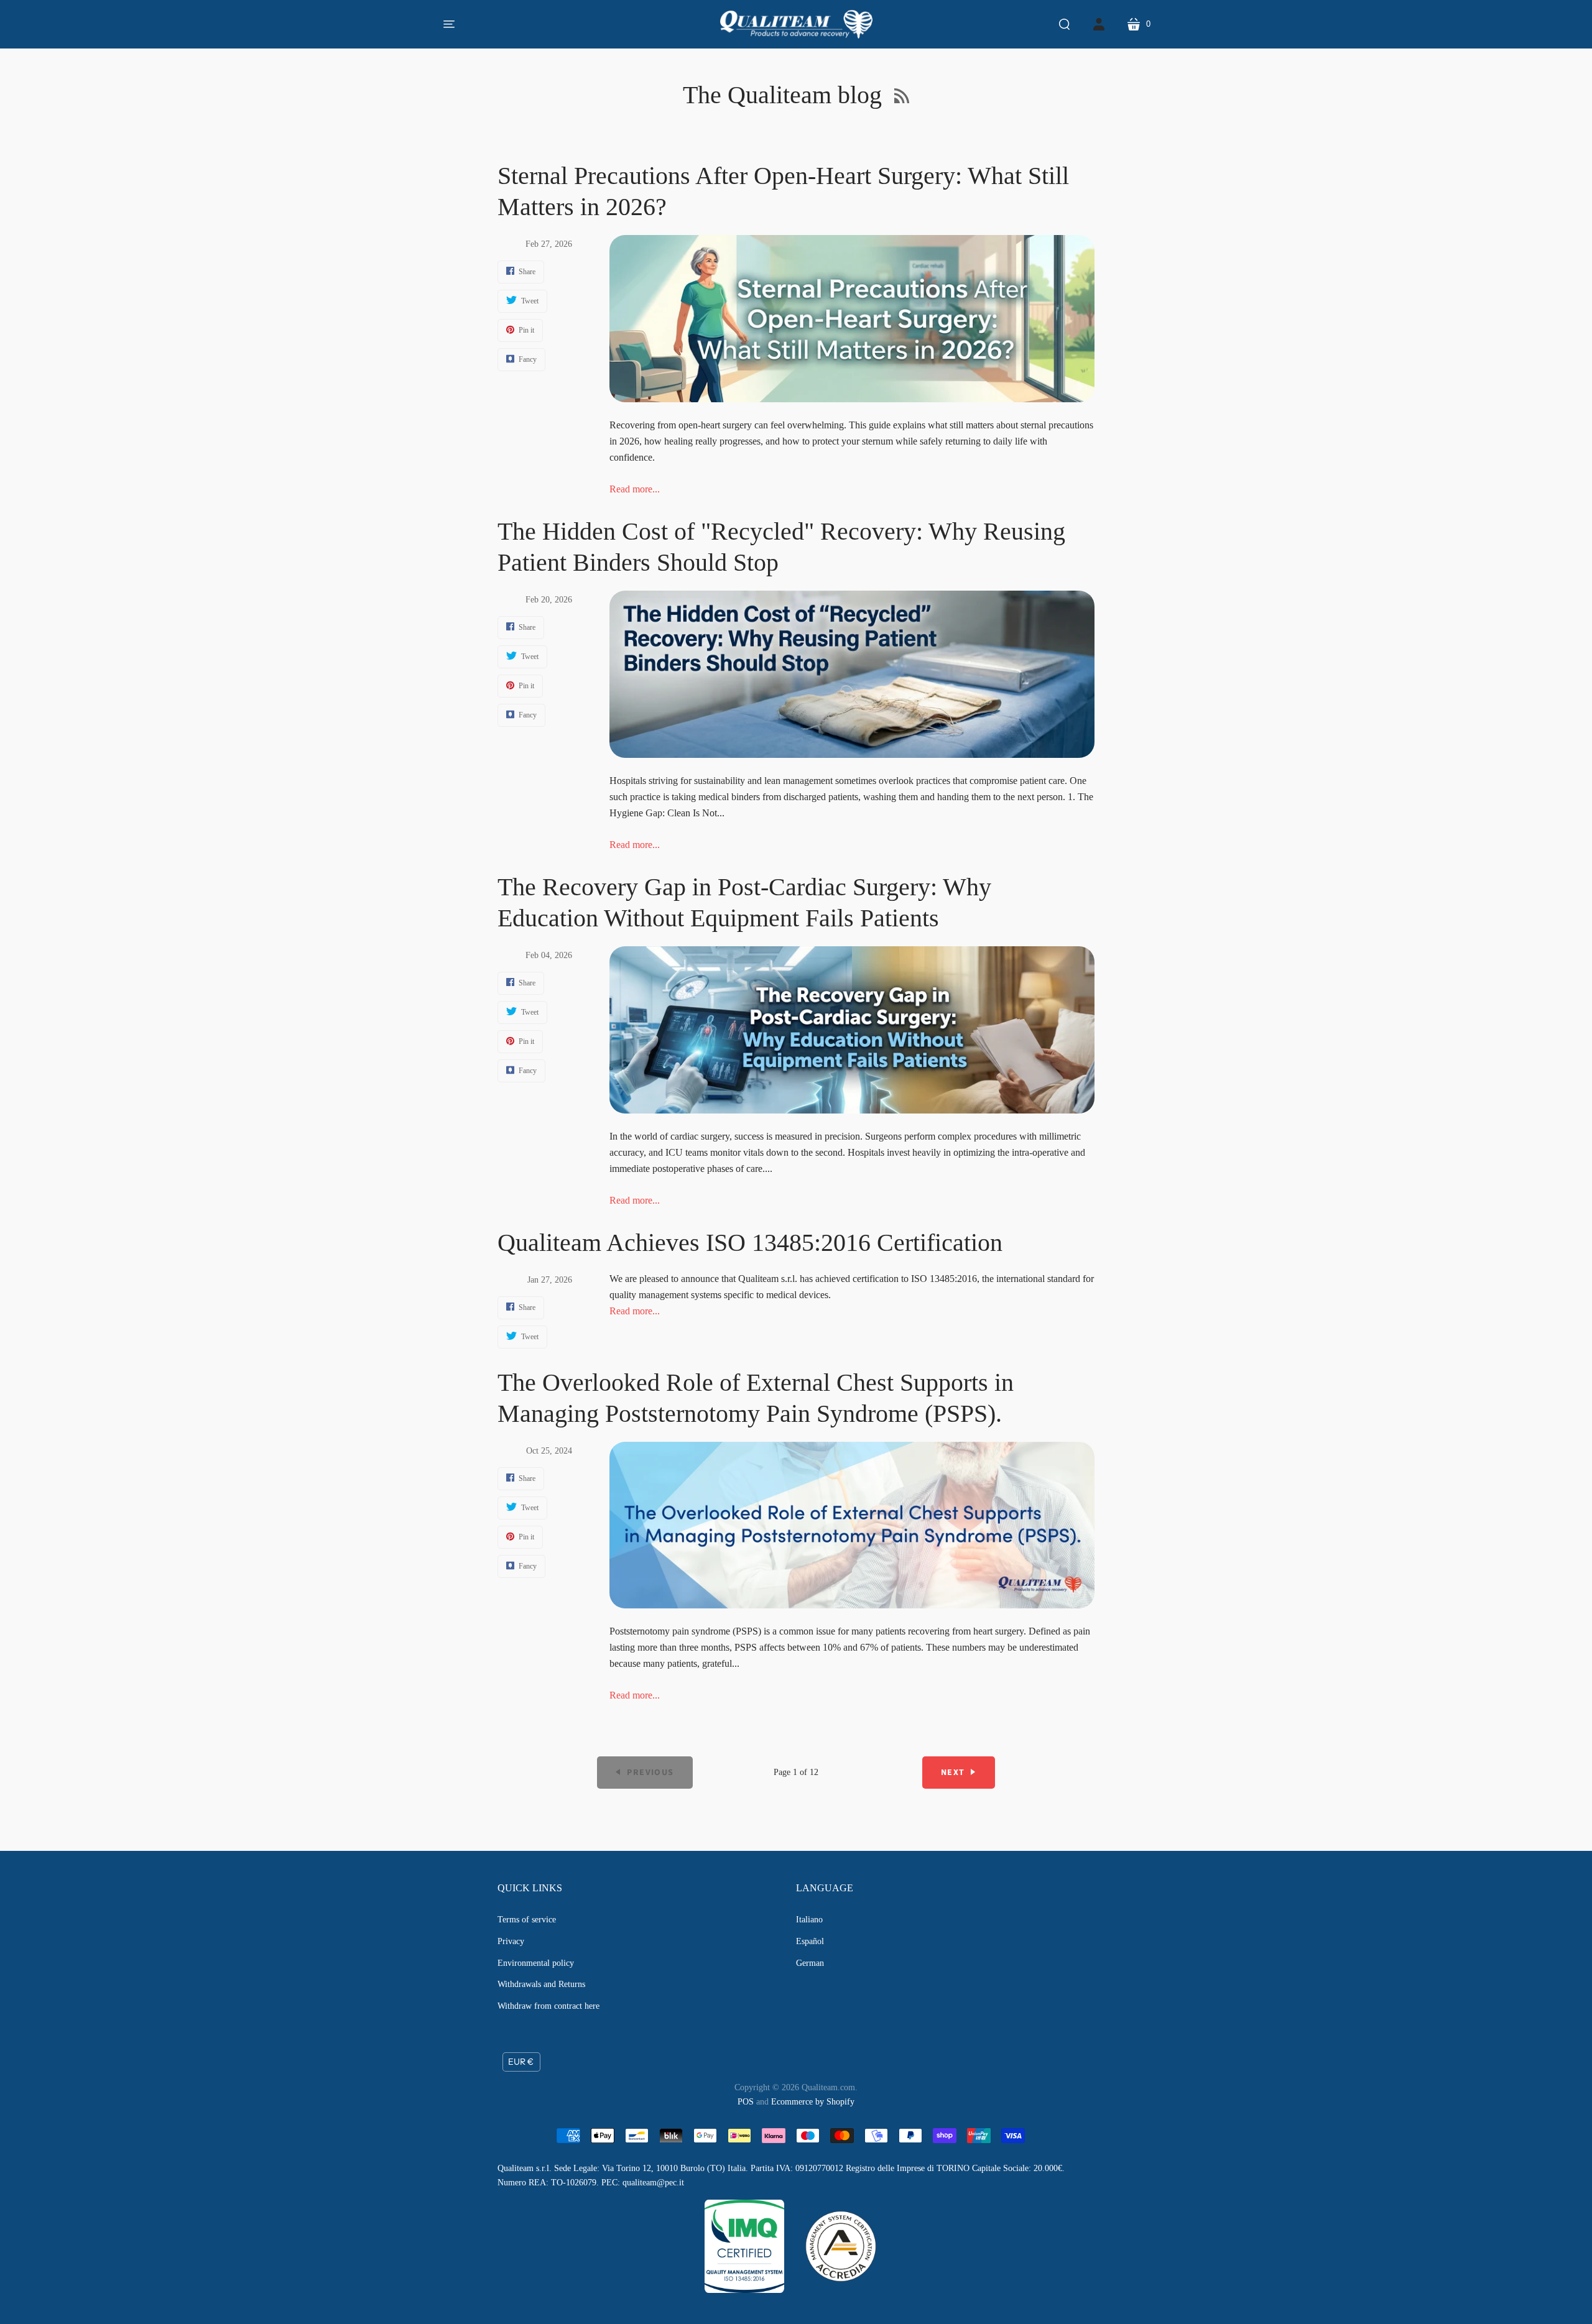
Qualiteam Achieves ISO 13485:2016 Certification (750, 1243)
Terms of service (527, 1920)
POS (746, 2102)
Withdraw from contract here (548, 2006)
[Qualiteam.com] (796, 24)
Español (810, 1941)
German (810, 1963)
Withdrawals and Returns (541, 1984)
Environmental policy (536, 1963)
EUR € (521, 2062)
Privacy (511, 1941)
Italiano (809, 1920)
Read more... (635, 489)
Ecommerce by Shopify (813, 2102)
